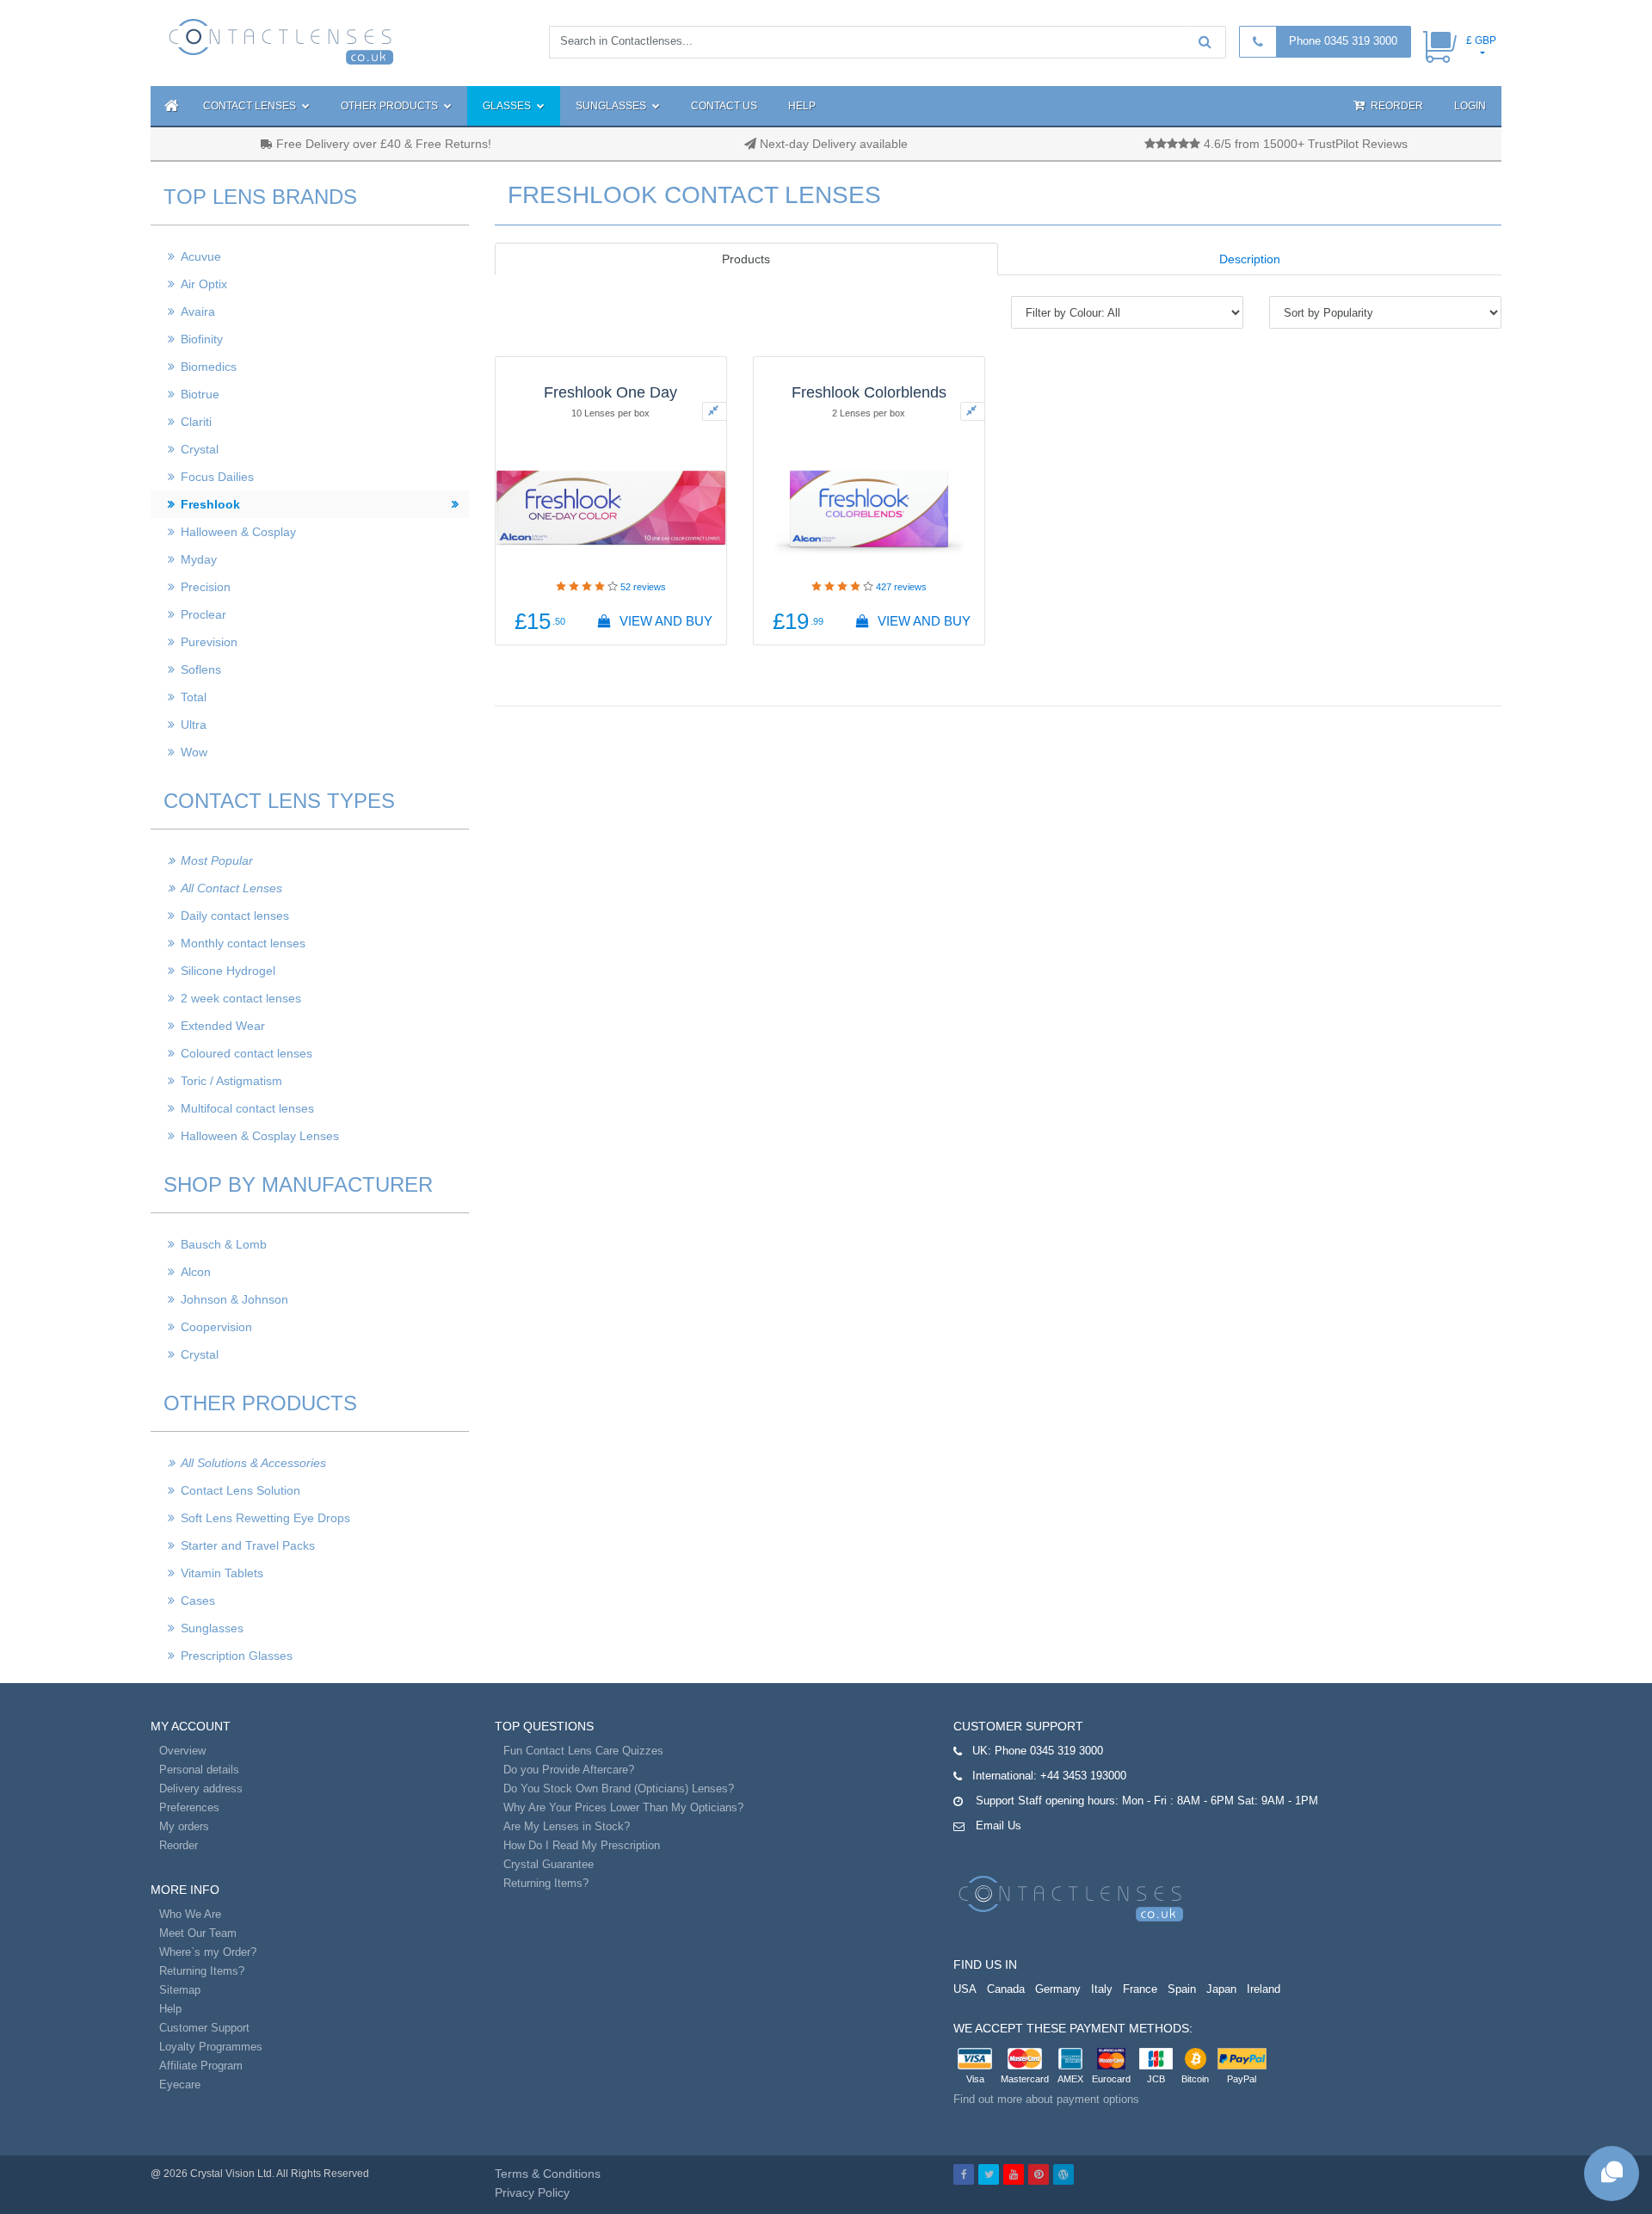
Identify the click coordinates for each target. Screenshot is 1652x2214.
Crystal (200, 449)
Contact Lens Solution (240, 1490)
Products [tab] (746, 259)
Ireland (1264, 1989)
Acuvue (201, 256)
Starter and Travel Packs (248, 1545)
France (1140, 1989)
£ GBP (1481, 40)
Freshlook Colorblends (869, 392)
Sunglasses (612, 106)
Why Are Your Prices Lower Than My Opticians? (623, 1807)
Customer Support (204, 2028)
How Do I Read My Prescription (582, 1845)
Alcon (196, 1272)
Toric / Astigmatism (231, 1081)
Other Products (391, 106)
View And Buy (664, 621)
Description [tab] (1250, 259)
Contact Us (724, 106)
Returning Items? (202, 1971)
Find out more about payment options (1046, 2099)
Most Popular (217, 860)
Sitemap (180, 1990)
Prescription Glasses (237, 1656)
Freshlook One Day (610, 392)
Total (194, 697)
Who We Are (190, 1914)
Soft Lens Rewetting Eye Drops (265, 1518)
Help (802, 106)
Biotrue (200, 394)
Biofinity (202, 339)
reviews (643, 587)
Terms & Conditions (548, 2174)
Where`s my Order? (208, 1952)
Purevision (209, 642)
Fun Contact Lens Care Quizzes (583, 1751)
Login (1470, 106)
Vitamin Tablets (222, 1573)
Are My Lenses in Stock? (567, 1826)
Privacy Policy (532, 2192)
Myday (199, 559)
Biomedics (209, 367)
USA (965, 1989)
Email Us (999, 1825)
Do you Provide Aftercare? (569, 1770)
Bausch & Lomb (224, 1244)
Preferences (189, 1807)
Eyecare (180, 2084)
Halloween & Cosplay (238, 532)
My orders (184, 1826)
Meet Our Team (198, 1933)
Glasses (508, 106)
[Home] (169, 106)
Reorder (1396, 106)
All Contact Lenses (231, 888)
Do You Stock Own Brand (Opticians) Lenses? (619, 1788)
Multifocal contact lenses (247, 1108)
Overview (182, 1751)
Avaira (198, 311)
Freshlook (210, 504)
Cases (198, 1600)
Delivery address (201, 1788)
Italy (1102, 1989)
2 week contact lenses (241, 998)
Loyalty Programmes (211, 2047)
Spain (1182, 1989)
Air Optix (204, 284)
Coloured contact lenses (247, 1053)
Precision (206, 587)
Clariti (196, 422)
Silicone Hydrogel (228, 971)
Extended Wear (223, 1026)
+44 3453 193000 (1083, 1776)
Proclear (203, 614)
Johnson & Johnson (234, 1299)
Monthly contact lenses (243, 943)
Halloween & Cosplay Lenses (260, 1136)
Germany (1058, 1989)
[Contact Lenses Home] (282, 40)
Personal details (199, 1770)
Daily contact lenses (235, 916)
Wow (194, 752)
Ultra (194, 725)
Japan (1221, 1989)
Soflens (201, 669)
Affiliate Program (201, 2066)
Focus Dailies (217, 477)
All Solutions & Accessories (253, 1463)
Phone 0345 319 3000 (1343, 41)
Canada (1006, 1989)
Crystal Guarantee (549, 1864)
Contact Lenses (251, 106)
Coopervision (216, 1327)
